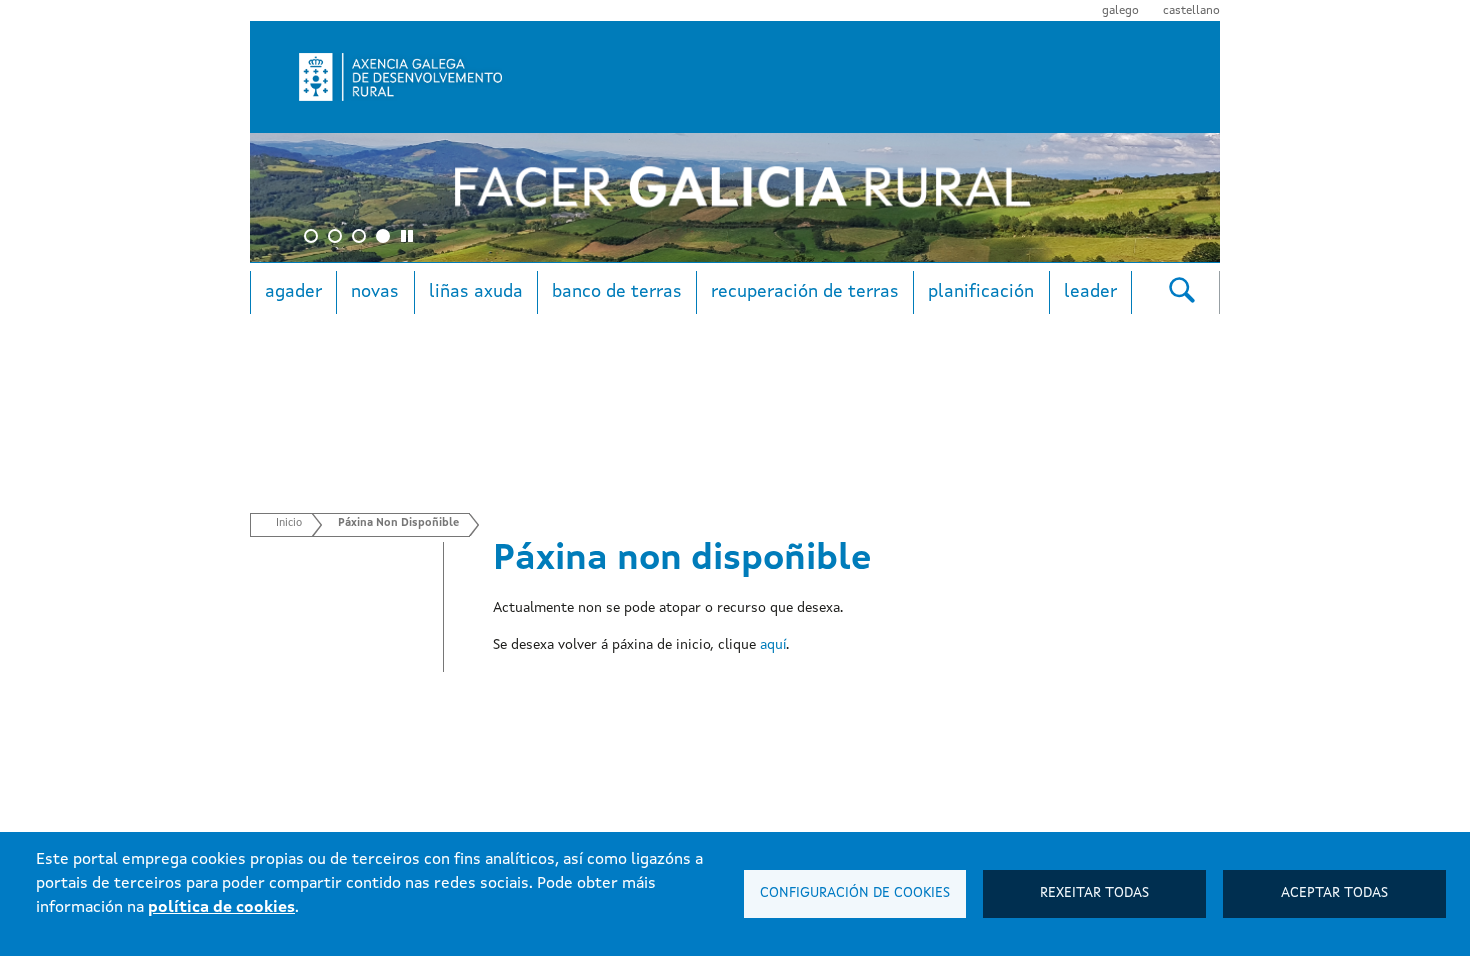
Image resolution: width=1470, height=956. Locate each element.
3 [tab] (362, 239)
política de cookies (221, 908)
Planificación (981, 292)
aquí (773, 645)
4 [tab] (386, 239)
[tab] (410, 239)
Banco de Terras (617, 292)
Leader (1090, 292)
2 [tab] (338, 239)
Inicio (289, 523)
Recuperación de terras (805, 292)
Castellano (1191, 11)
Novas (375, 292)
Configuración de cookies (855, 893)
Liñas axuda (476, 292)
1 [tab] (314, 239)
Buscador (1181, 289)
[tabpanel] (735, 197)
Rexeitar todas (1094, 893)
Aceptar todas (1334, 893)
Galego (1120, 11)
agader (293, 292)
